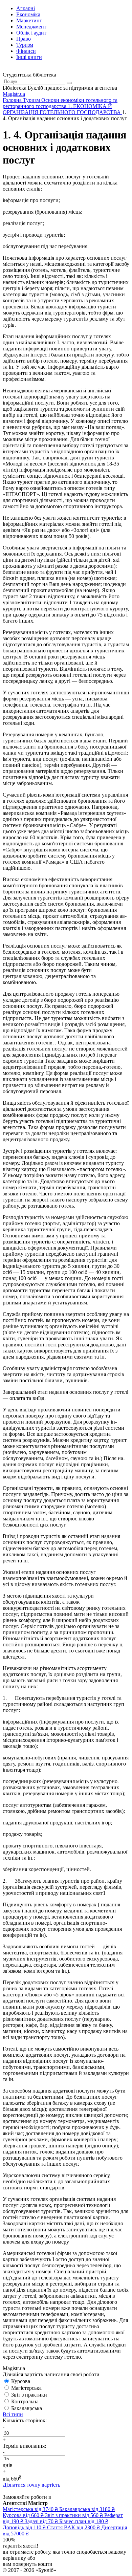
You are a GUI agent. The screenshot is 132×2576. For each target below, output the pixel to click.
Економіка (28, 14)
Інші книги (29, 57)
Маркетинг (29, 20)
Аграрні (26, 8)
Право (24, 39)
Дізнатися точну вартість (31, 2485)
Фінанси (26, 51)
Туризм (25, 45)
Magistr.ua (14, 94)
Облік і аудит (31, 33)
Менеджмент (31, 27)
